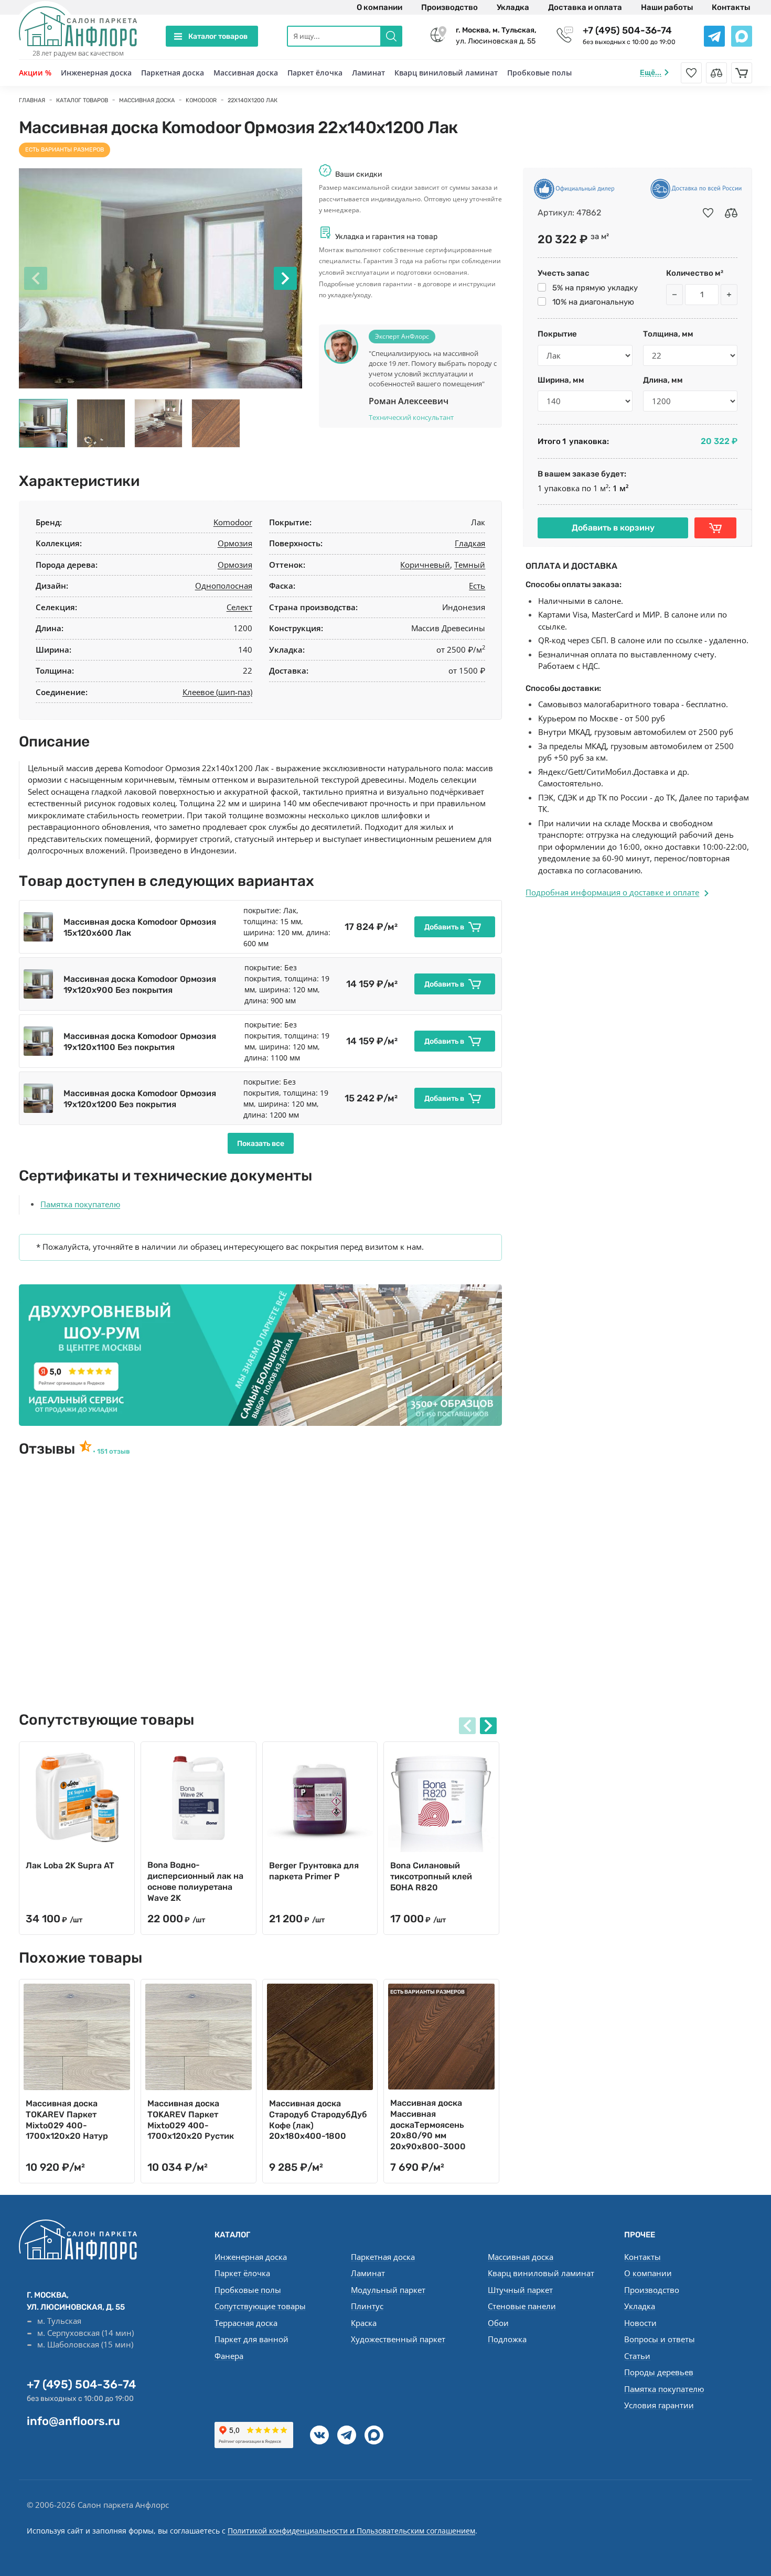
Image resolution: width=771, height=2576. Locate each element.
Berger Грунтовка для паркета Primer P (314, 1871)
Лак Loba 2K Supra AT (70, 1865)
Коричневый (425, 565)
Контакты (731, 7)
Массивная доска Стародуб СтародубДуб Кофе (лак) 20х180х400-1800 (318, 2120)
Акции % (35, 73)
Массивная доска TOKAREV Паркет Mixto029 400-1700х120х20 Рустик (191, 2120)
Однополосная (224, 586)
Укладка (513, 7)
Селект (239, 607)
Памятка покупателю (80, 1204)
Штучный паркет (520, 2290)
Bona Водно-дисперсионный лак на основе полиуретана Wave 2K (195, 1881)
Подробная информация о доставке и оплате (612, 892)
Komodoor (233, 522)
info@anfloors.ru (73, 2421)
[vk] (319, 2435)
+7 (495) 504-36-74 (627, 30)
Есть (477, 586)
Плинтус (367, 2306)
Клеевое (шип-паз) (217, 692)
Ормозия (235, 543)
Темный (470, 565)
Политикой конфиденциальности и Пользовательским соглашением (351, 2531)
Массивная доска (246, 73)
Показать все (261, 1144)
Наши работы (667, 7)
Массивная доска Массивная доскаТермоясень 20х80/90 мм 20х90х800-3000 (428, 2125)
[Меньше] (674, 295)
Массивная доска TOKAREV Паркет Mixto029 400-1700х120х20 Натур (67, 2120)
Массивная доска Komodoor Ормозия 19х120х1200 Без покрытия (140, 1099)
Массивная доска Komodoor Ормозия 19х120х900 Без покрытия (140, 984)
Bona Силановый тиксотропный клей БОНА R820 (431, 1876)
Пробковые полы (539, 73)
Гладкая (470, 543)
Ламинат (368, 73)
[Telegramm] (347, 2435)
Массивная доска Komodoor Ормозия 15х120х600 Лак (140, 927)
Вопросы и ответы (660, 2339)
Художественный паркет (398, 2339)
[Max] (374, 2435)
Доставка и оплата (585, 7)
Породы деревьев (659, 2372)
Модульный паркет (388, 2290)
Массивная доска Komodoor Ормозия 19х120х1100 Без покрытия (140, 1042)
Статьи (637, 2356)
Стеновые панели (522, 2306)
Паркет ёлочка (315, 73)
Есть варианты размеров (65, 150)
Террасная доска (246, 2323)
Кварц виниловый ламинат (446, 73)
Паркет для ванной (251, 2339)
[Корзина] (742, 73)
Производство (449, 7)
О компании (379, 7)
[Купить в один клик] (715, 528)
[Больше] (729, 295)
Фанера (229, 2356)
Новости (640, 2323)
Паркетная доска (173, 73)
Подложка (507, 2339)
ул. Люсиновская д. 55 (496, 36)
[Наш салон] (260, 1355)
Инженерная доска (96, 73)
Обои (498, 2323)
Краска (364, 2323)
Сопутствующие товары (260, 2306)
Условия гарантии (659, 2405)
